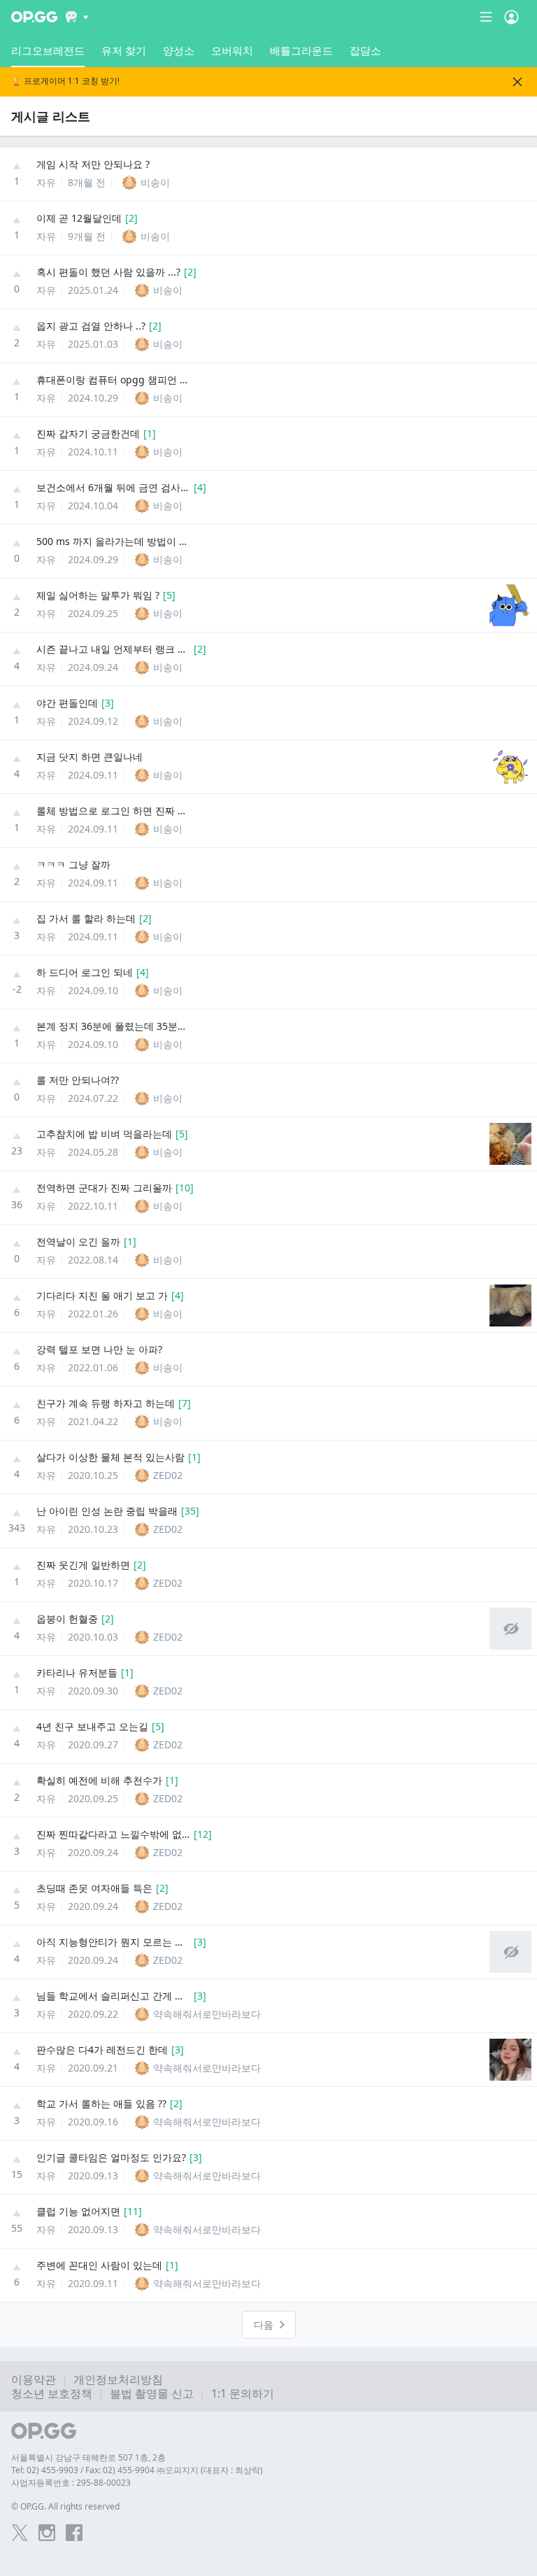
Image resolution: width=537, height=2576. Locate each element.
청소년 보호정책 (52, 2393)
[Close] (517, 82)
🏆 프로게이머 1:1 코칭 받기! (65, 82)
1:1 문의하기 (243, 2393)
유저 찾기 (124, 50)
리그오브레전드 (48, 50)
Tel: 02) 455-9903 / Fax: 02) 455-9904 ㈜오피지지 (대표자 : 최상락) (137, 2470)
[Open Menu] (511, 17)
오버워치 (232, 50)
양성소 (179, 50)
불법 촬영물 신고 (152, 2393)
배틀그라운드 (301, 50)
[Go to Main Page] (34, 17)
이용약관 (34, 2379)
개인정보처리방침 (118, 2379)
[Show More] (77, 17)
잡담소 (365, 50)
